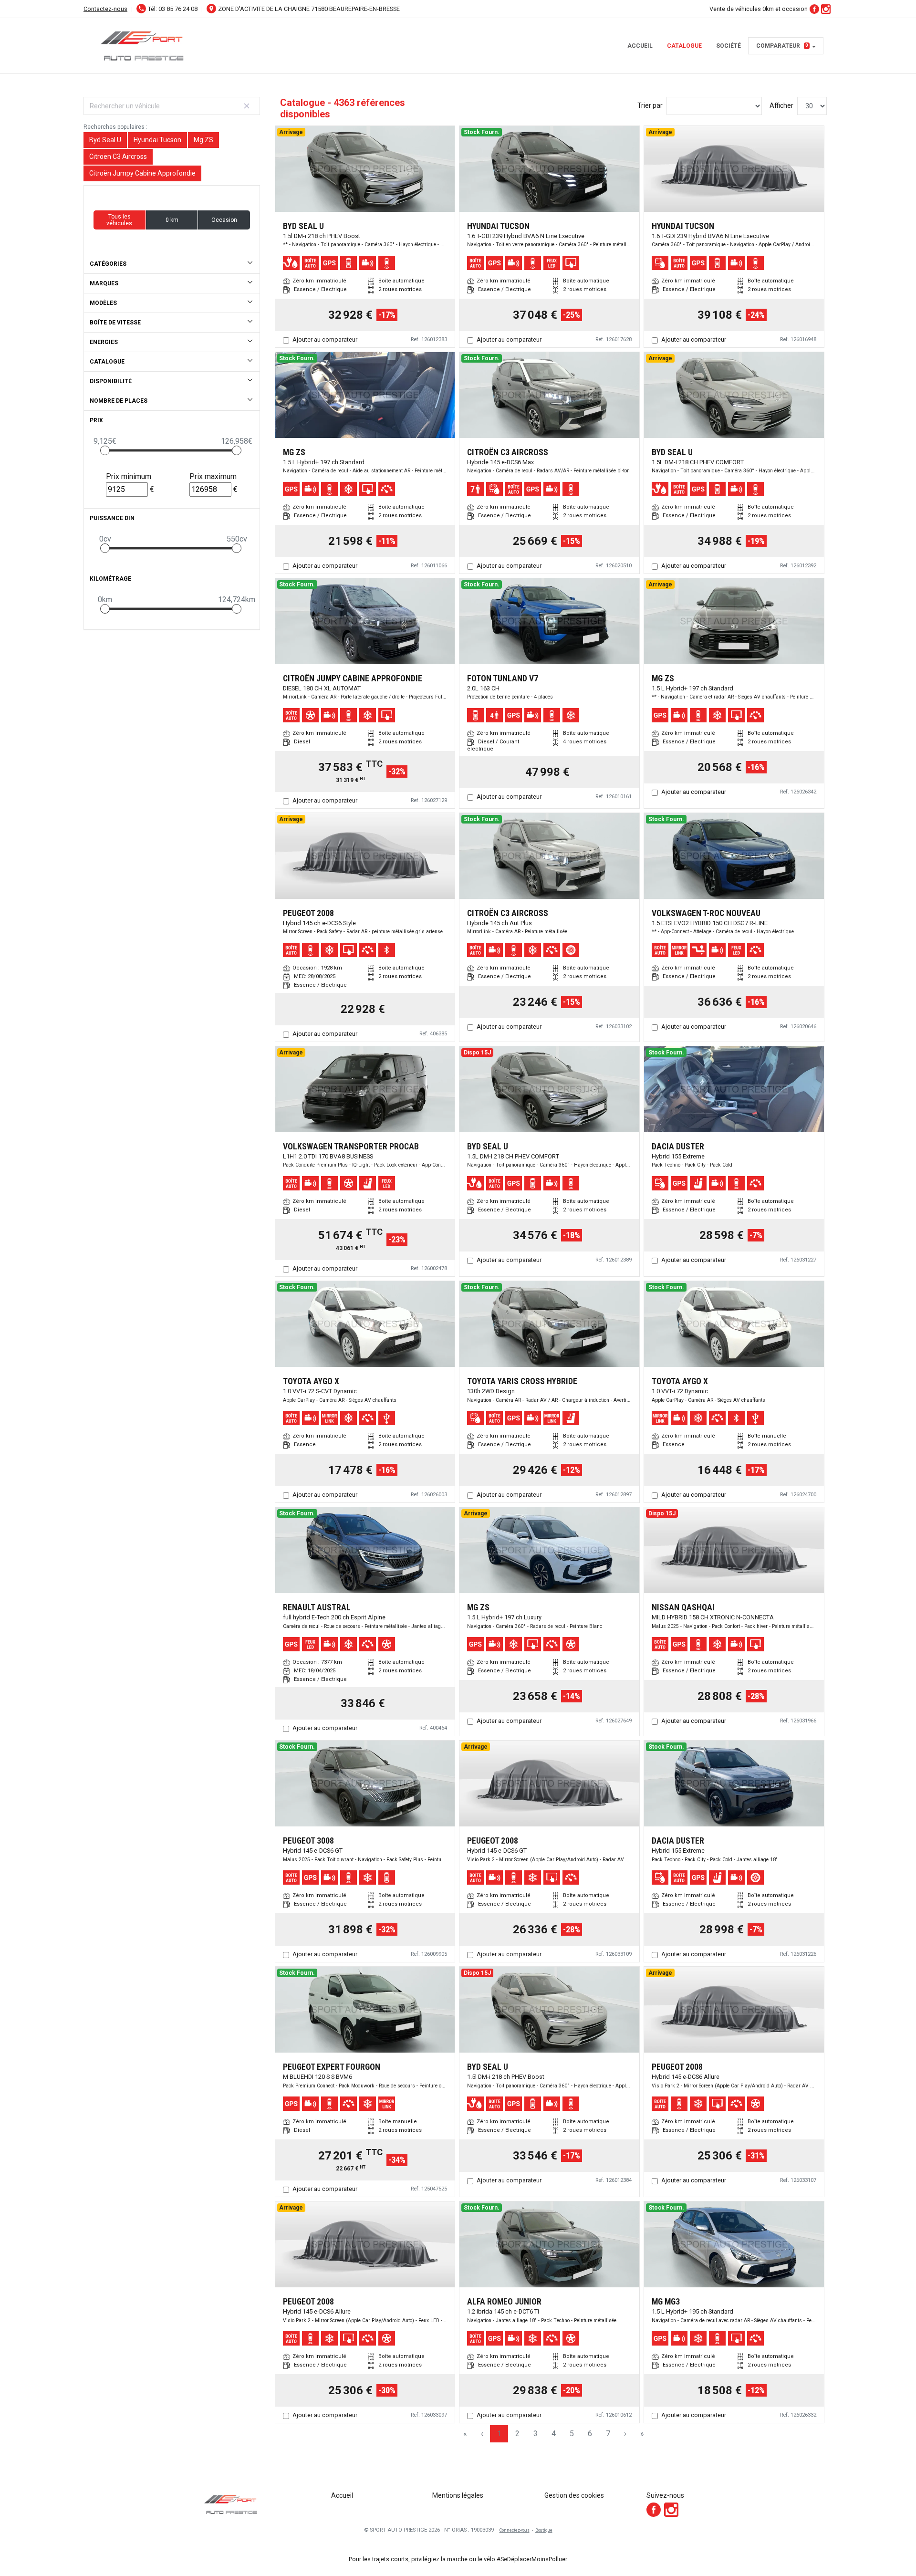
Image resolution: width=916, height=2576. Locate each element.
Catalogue (684, 46)
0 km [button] (172, 220)
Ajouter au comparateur (325, 339)
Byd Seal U (105, 140)
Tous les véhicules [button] (119, 220)
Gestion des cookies (574, 2495)
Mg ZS (203, 140)
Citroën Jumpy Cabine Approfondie (142, 173)
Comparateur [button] (782, 46)
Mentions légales (458, 2495)
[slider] (105, 450)
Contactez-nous (105, 9)
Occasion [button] (224, 220)
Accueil (640, 46)
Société (729, 46)
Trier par (650, 105)
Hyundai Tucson (157, 140)
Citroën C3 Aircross (118, 156)
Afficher (781, 105)
